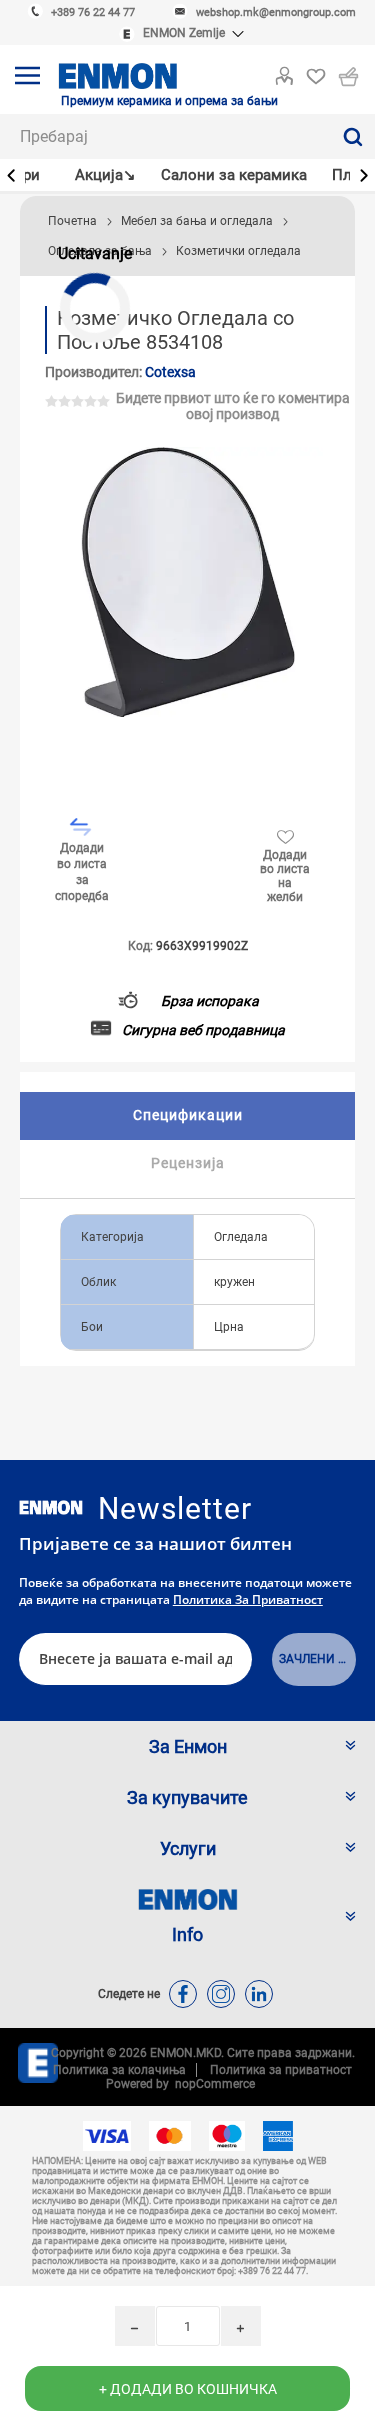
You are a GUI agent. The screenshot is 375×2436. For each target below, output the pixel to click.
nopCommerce (212, 2084)
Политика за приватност (248, 1599)
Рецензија (188, 1163)
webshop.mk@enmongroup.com (276, 12)
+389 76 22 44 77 (93, 12)
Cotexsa (170, 372)
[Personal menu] (284, 72)
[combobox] (165, 136)
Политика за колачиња (119, 2070)
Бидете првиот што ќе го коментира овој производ (233, 406)
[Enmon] (51, 1507)
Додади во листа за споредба (82, 872)
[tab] (187, 1116)
